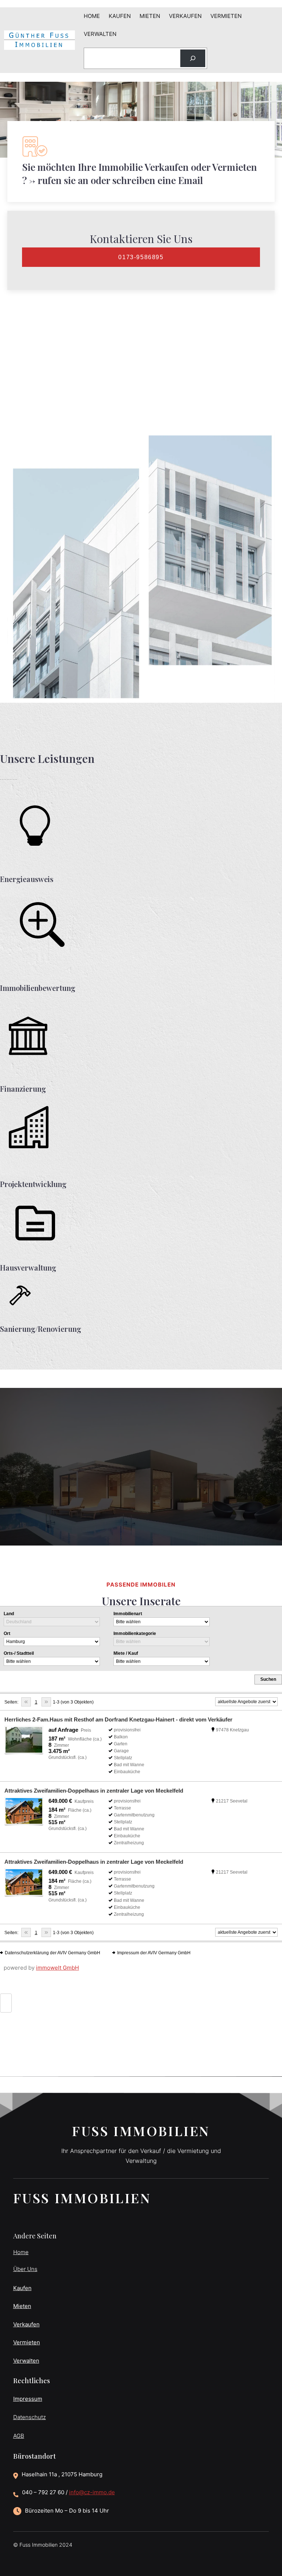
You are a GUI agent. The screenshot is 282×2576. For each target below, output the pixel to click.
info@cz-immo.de (92, 2492)
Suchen (268, 1679)
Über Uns (25, 2269)
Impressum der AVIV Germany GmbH (154, 1953)
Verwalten (26, 2361)
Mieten (22, 2306)
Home (21, 2252)
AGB (19, 2436)
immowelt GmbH (57, 1968)
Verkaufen (26, 2324)
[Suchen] (193, 58)
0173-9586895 (141, 257)
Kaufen (22, 2288)
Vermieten (27, 2342)
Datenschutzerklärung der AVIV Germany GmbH (53, 1953)
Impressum (28, 2399)
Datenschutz (30, 2417)
